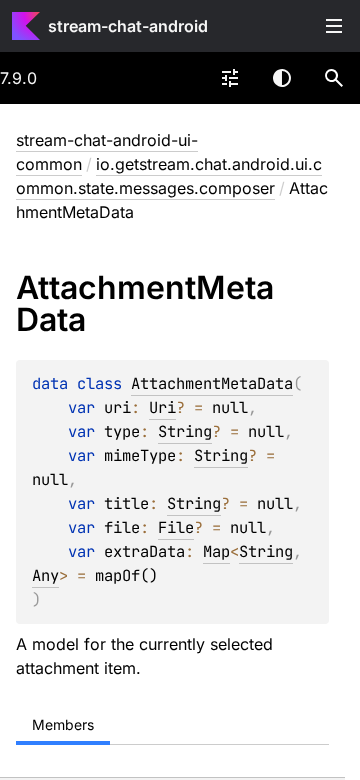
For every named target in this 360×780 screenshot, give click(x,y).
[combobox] (230, 78)
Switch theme (282, 78)
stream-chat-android (128, 26)
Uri (162, 407)
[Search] (334, 78)
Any (45, 575)
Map (216, 551)
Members (63, 724)
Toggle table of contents (334, 26)
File (176, 527)
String (185, 431)
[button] (334, 78)
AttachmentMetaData (212, 383)
